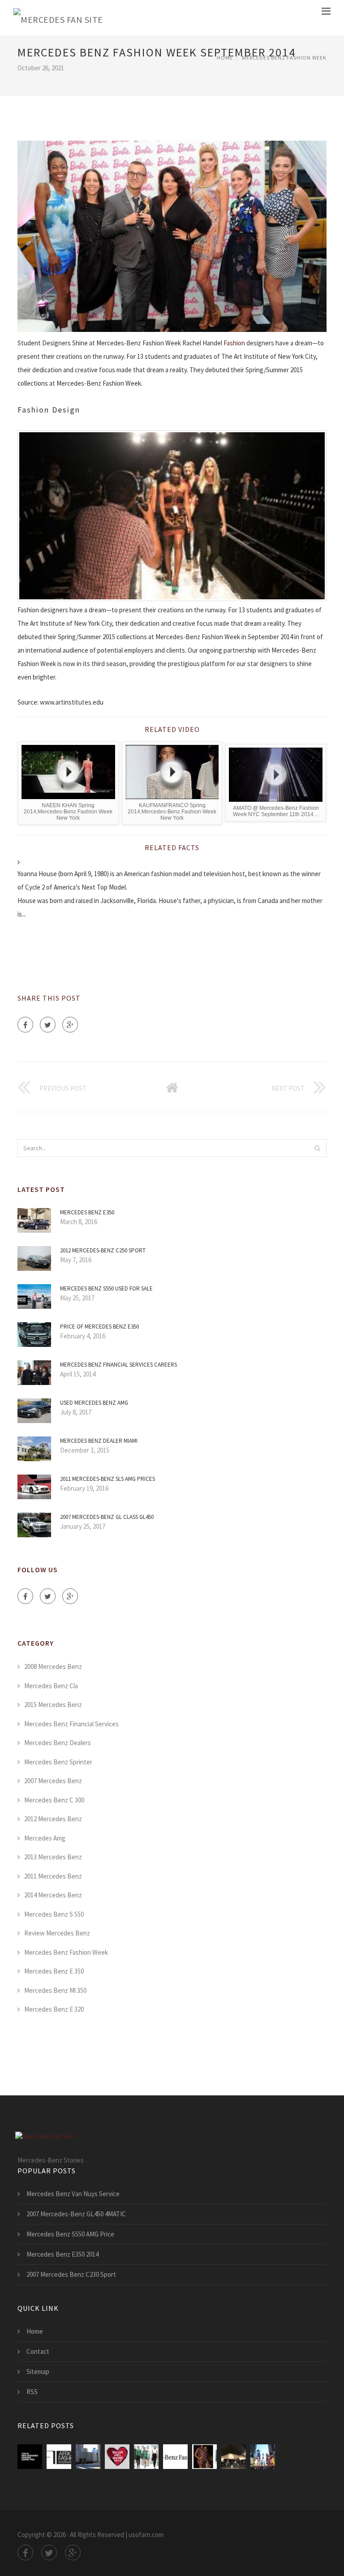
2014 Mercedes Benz (53, 1895)
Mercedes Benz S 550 (54, 1914)
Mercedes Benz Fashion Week (284, 58)
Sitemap (38, 2372)
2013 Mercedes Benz (53, 1857)
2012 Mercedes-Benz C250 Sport (103, 1250)
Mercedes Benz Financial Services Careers (118, 1365)
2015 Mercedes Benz (53, 1705)
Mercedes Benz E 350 (54, 1971)
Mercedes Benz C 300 (54, 1800)
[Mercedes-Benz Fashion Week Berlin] (234, 2457)
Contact (38, 2351)
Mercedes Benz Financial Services (71, 1724)
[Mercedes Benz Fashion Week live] (117, 2457)
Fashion (234, 343)
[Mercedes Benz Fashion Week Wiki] (30, 2457)
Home (225, 58)
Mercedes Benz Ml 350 (55, 1990)
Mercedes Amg (45, 1838)
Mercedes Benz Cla (51, 1686)
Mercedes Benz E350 (87, 1212)
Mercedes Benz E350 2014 (62, 2254)
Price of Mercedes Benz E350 (99, 1327)
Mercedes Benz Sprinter (58, 1762)
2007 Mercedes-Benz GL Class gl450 (107, 1517)
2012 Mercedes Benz (53, 1819)
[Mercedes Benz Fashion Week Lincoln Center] (88, 2457)
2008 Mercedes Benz (53, 1666)
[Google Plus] (70, 1025)
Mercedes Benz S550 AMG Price (70, 2234)
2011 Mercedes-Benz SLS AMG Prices (107, 1479)
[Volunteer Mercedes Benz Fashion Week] (263, 2457)
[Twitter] (48, 1025)
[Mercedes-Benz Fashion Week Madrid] (146, 2457)
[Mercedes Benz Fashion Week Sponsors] (175, 2457)
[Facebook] (25, 1025)
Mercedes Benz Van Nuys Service (73, 2194)
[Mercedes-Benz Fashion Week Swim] (204, 2457)
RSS (32, 2392)
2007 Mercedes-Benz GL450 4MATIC (76, 2214)
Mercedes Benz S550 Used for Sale (106, 1288)
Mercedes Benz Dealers (58, 1743)
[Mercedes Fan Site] (58, 18)
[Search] (317, 1148)
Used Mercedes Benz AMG (94, 1403)
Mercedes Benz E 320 (54, 2009)
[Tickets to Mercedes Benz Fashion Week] (59, 2457)
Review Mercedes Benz (57, 1933)
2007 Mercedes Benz (53, 1781)
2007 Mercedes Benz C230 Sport (71, 2274)
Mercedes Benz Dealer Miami (99, 1441)
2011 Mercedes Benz (53, 1876)
